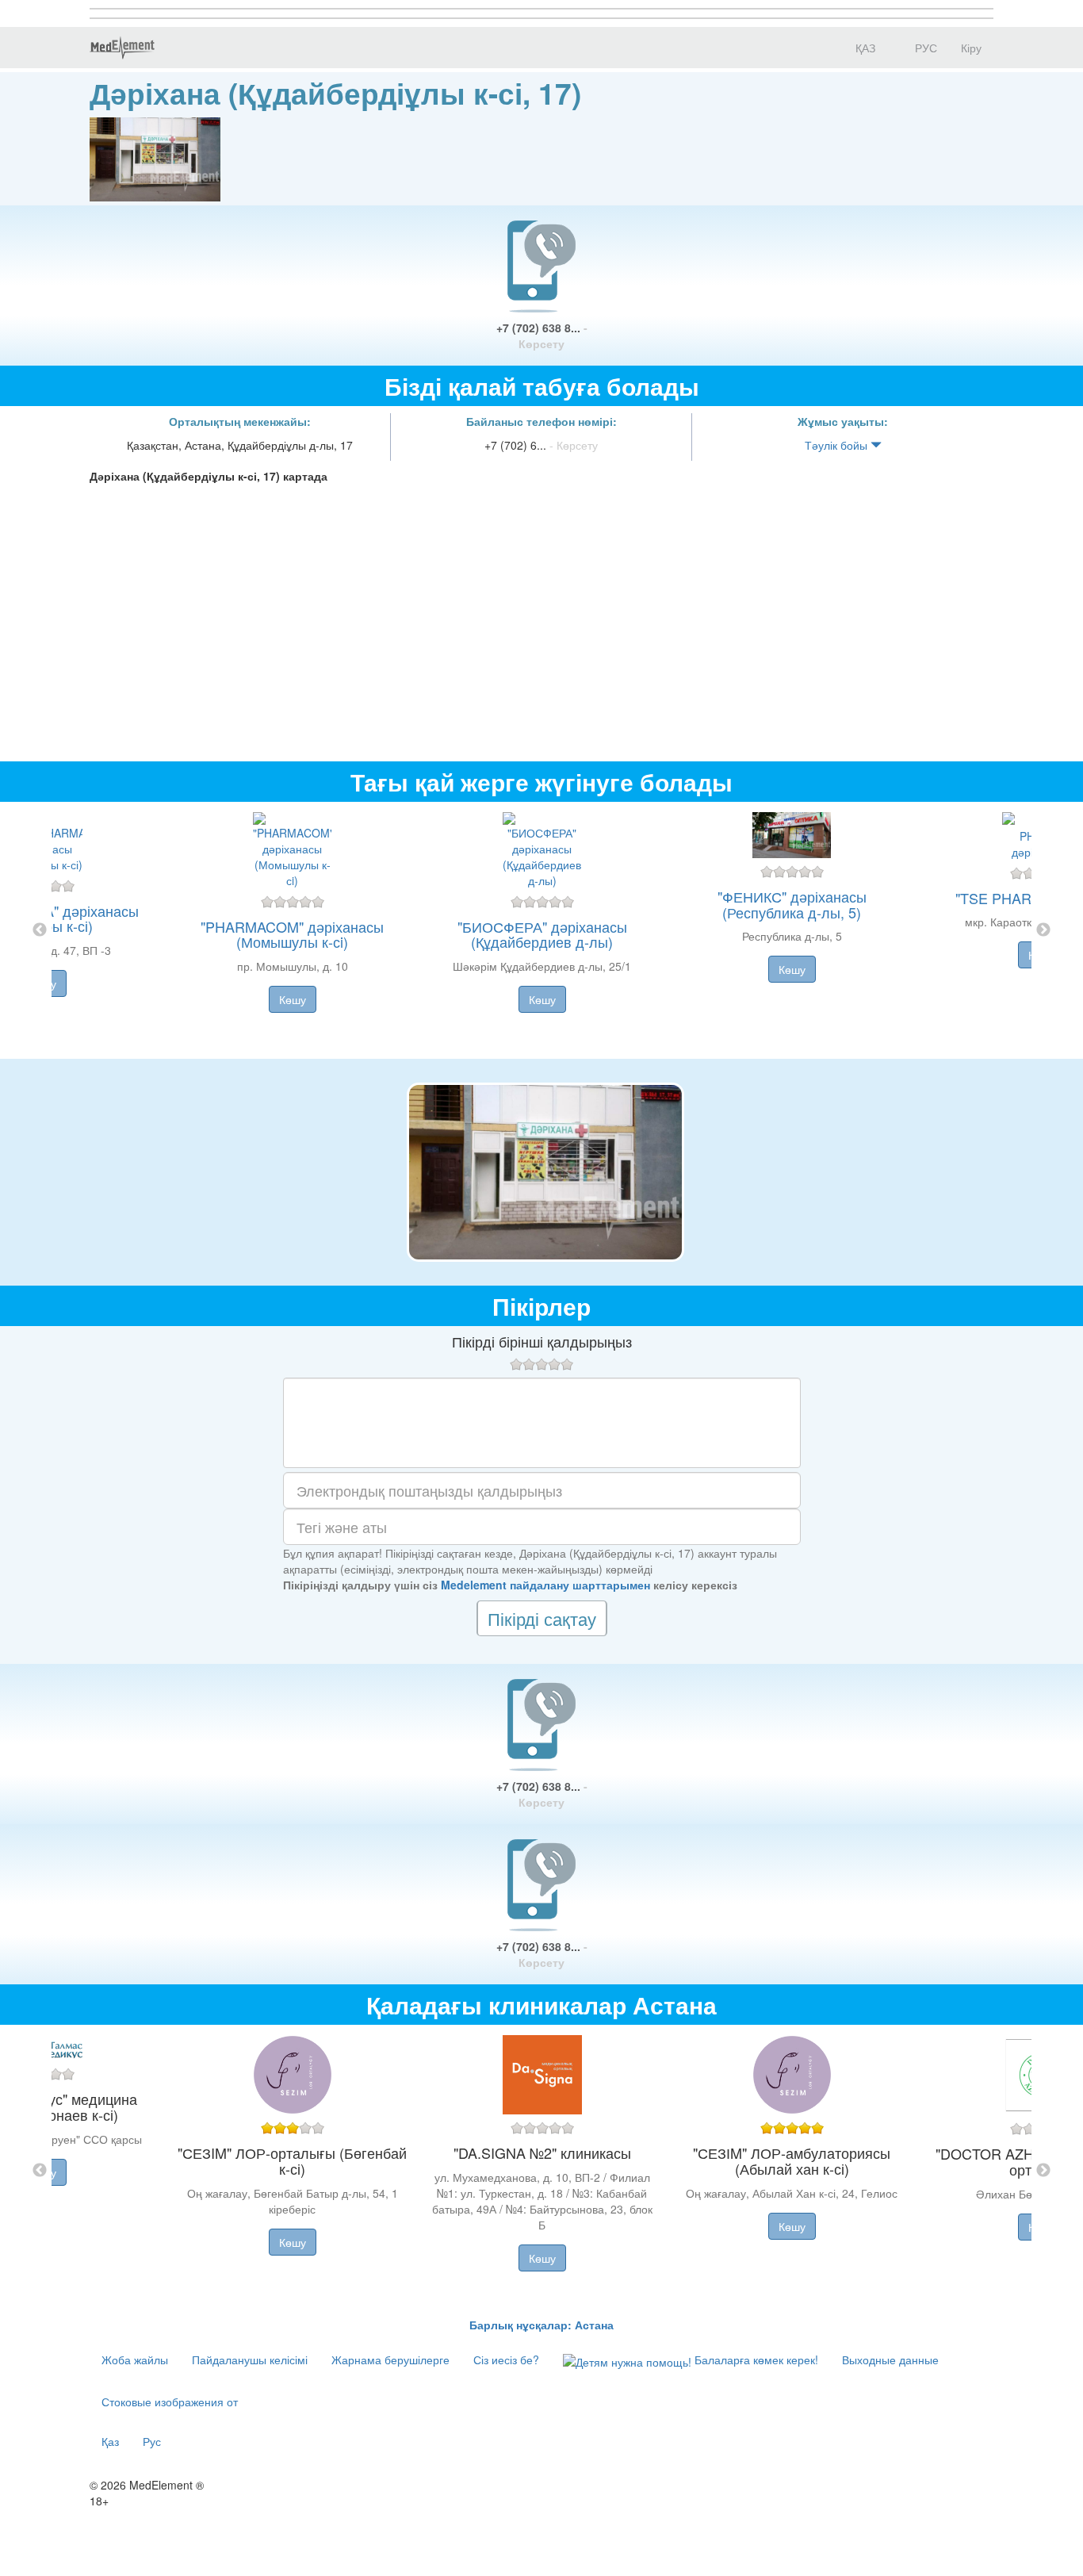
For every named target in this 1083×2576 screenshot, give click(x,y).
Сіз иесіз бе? (506, 2359)
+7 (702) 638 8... (542, 335)
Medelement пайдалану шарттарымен (545, 1585)
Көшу (293, 999)
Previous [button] (40, 930)
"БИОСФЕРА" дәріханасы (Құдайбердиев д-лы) (542, 934)
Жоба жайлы (135, 2359)
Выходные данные (890, 2359)
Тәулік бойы (838, 445)
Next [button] (1043, 930)
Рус (152, 2441)
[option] (542, 930)
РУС (924, 48)
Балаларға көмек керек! (755, 2359)
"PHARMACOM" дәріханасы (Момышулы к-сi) (292, 934)
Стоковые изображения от (170, 2402)
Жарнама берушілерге (390, 2359)
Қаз (110, 2441)
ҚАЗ (864, 48)
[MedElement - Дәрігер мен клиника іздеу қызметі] (122, 48)
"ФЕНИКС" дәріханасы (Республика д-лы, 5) (792, 904)
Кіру (971, 48)
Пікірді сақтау (542, 1618)
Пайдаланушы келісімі (250, 2359)
